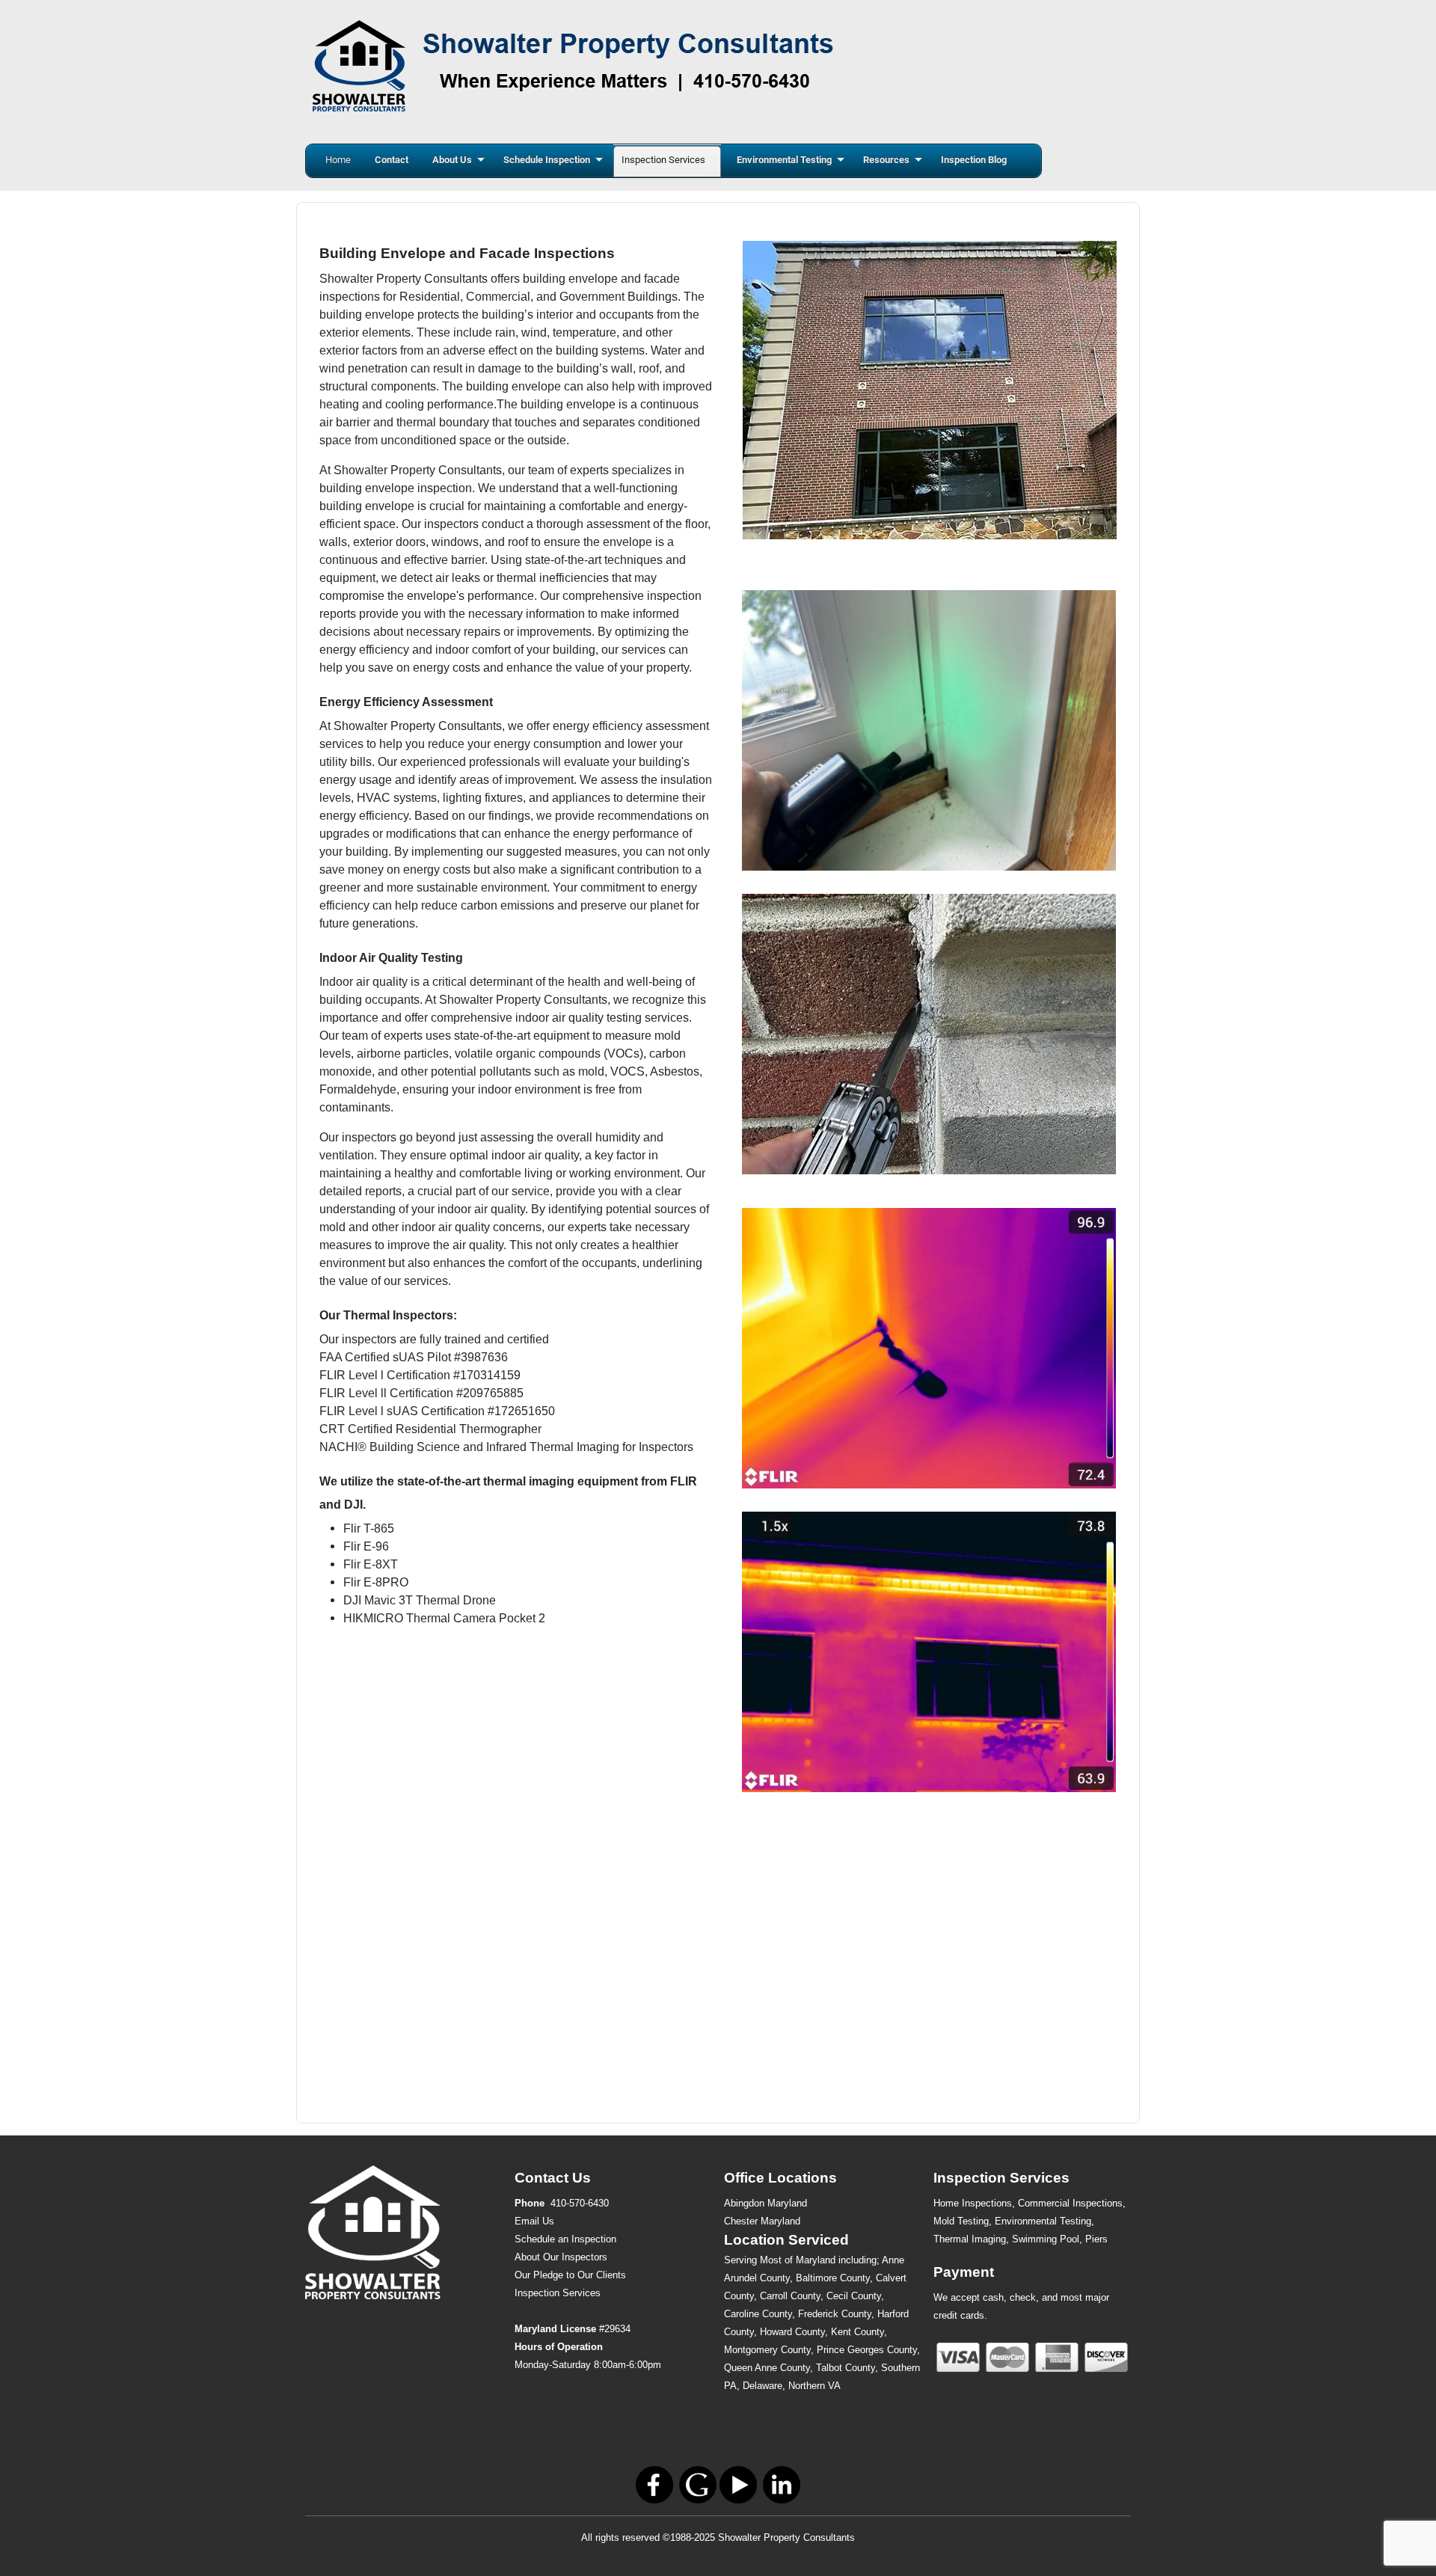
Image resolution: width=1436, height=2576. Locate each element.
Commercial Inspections (1070, 2203)
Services (558, 2293)
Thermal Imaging (970, 2239)
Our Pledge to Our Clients (570, 2275)
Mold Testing (961, 2221)
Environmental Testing (1043, 2221)
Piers (1096, 2239)
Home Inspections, (974, 2203)
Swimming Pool (1046, 2239)
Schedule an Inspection (565, 2239)
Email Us (534, 2221)
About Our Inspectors (561, 2257)
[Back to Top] (1410, 2548)
